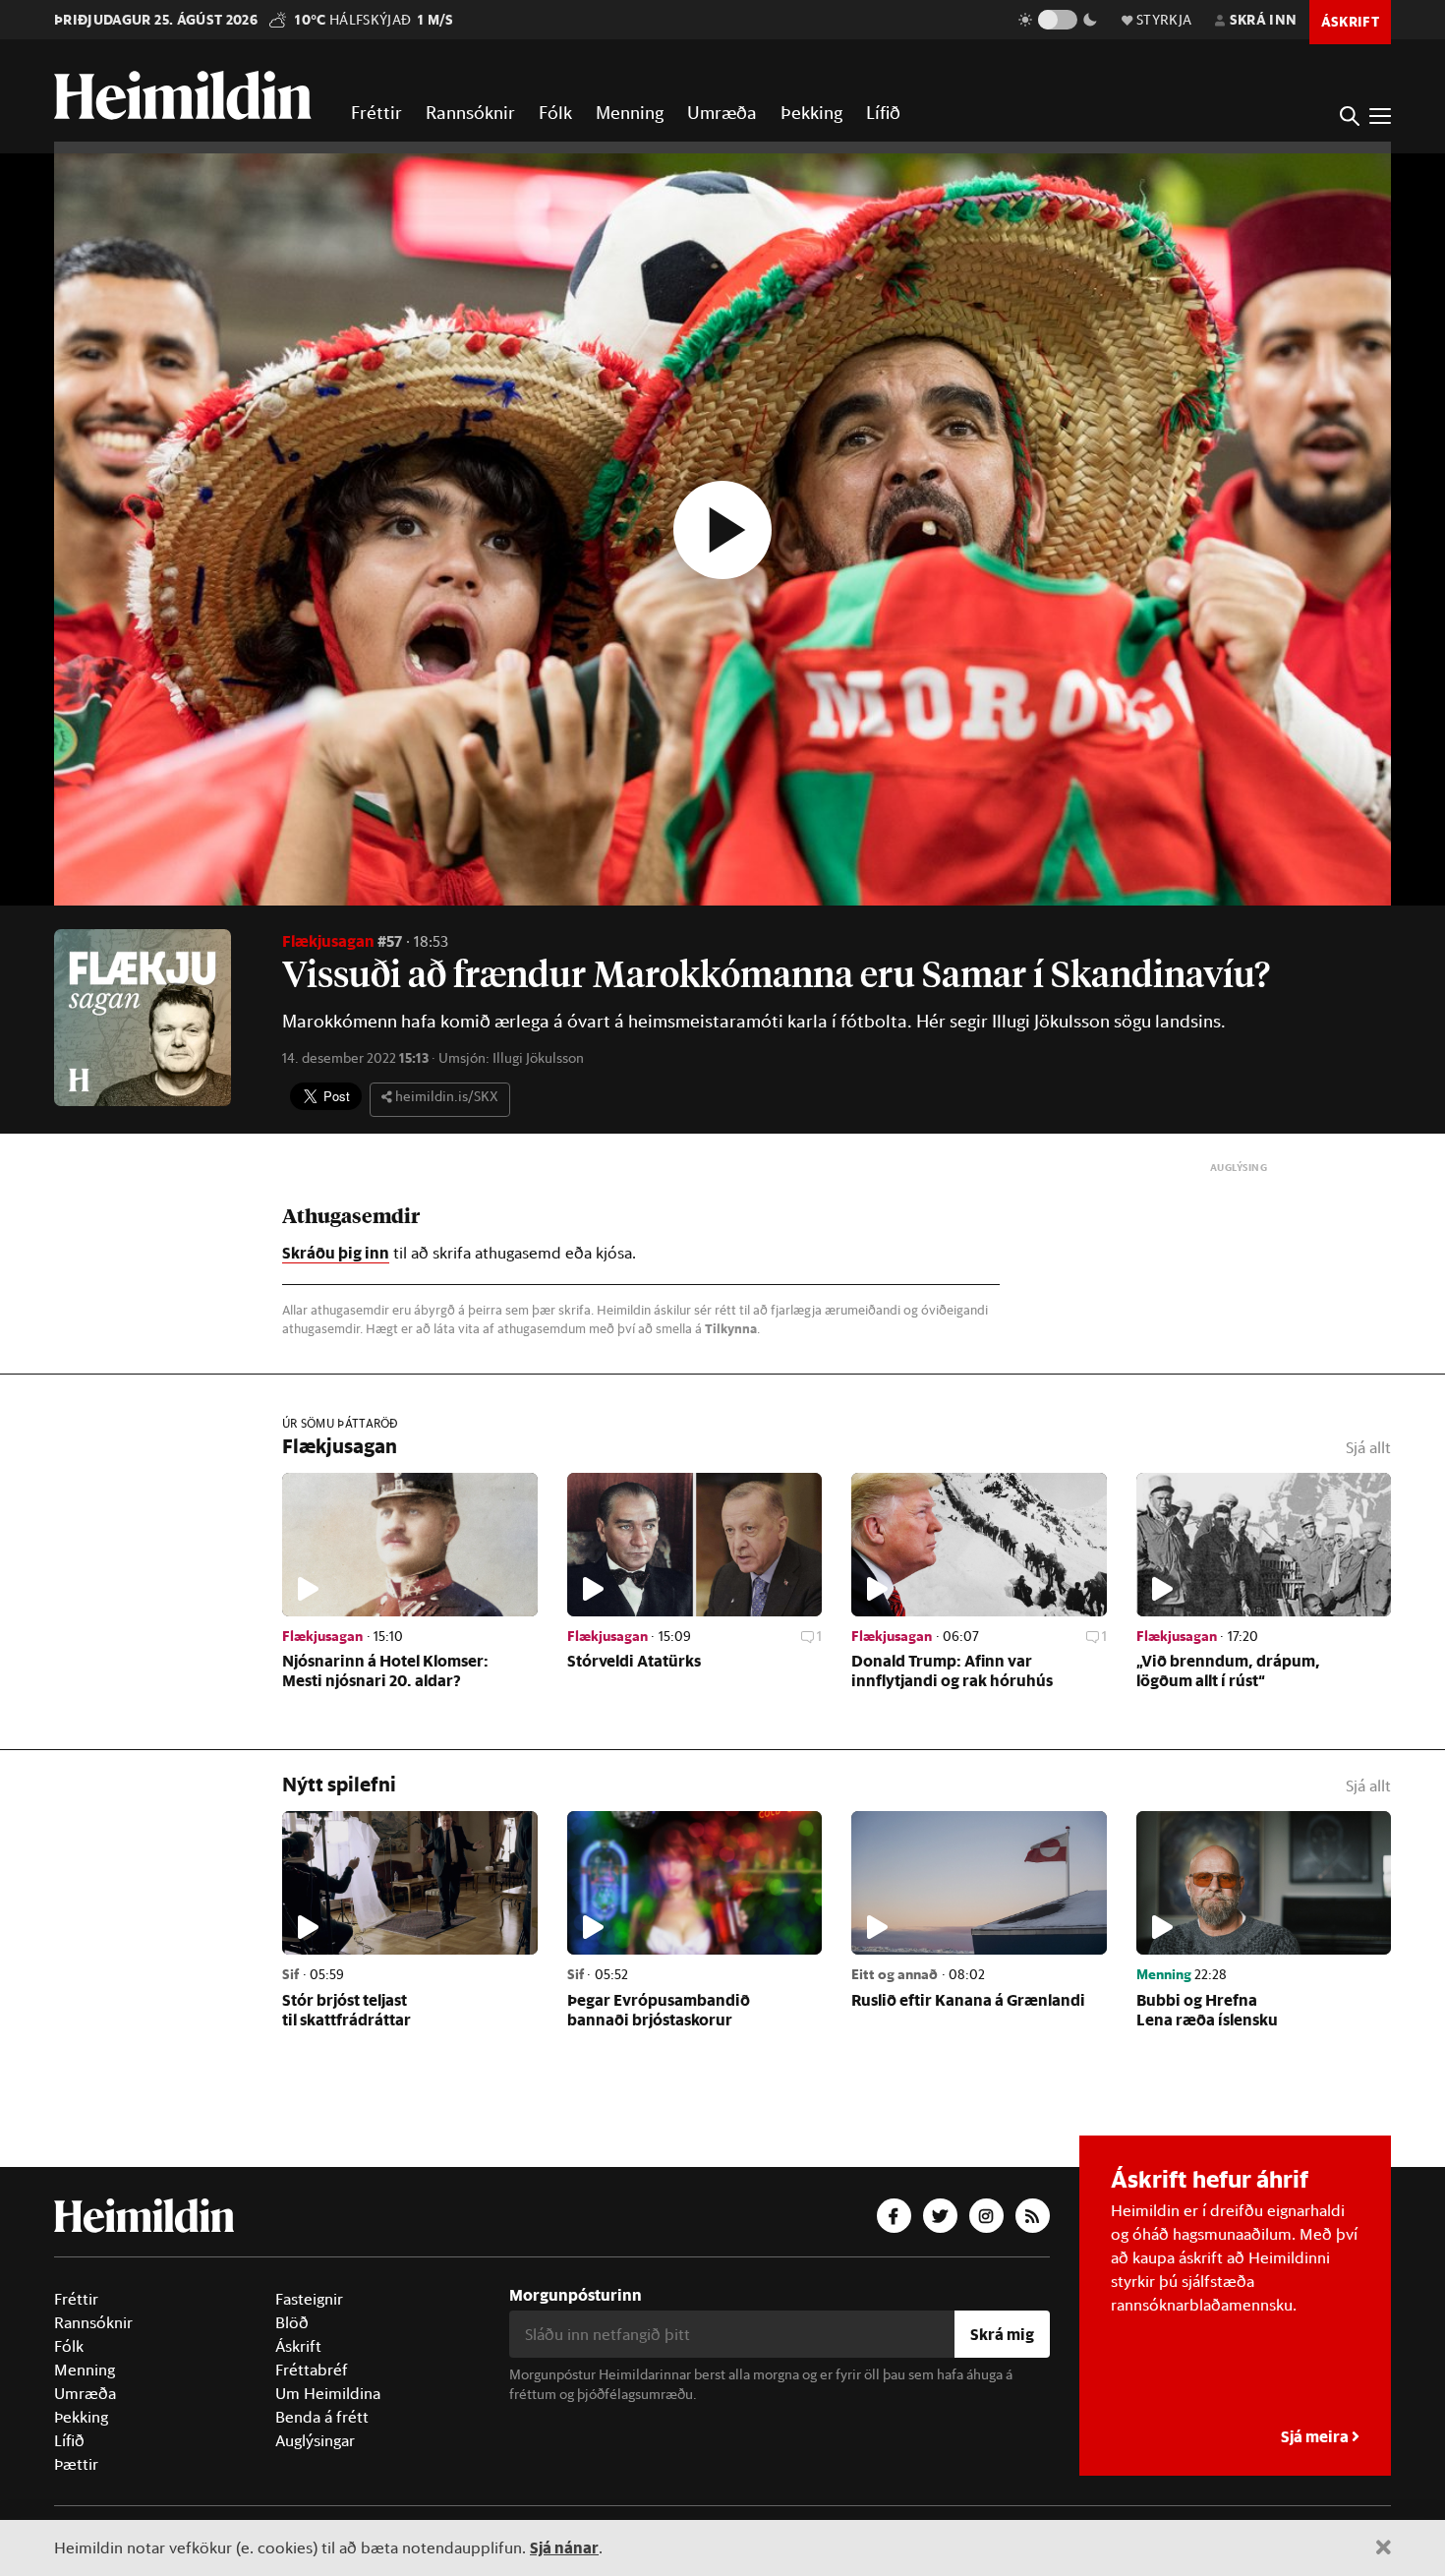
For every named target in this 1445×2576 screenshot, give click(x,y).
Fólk (555, 112)
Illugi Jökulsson (538, 1058)
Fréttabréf (312, 2370)
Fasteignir (309, 2299)
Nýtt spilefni (339, 1784)
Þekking (811, 112)
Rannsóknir (470, 112)
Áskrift (298, 2346)
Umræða (722, 112)
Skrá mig (1002, 2334)
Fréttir (376, 112)
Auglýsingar (315, 2440)
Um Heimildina (328, 2393)
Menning (630, 112)
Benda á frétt (322, 2417)
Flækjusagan (328, 940)
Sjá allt (1368, 1447)
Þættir (76, 2464)
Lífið (883, 112)
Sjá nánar (564, 2547)
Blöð (292, 2322)
